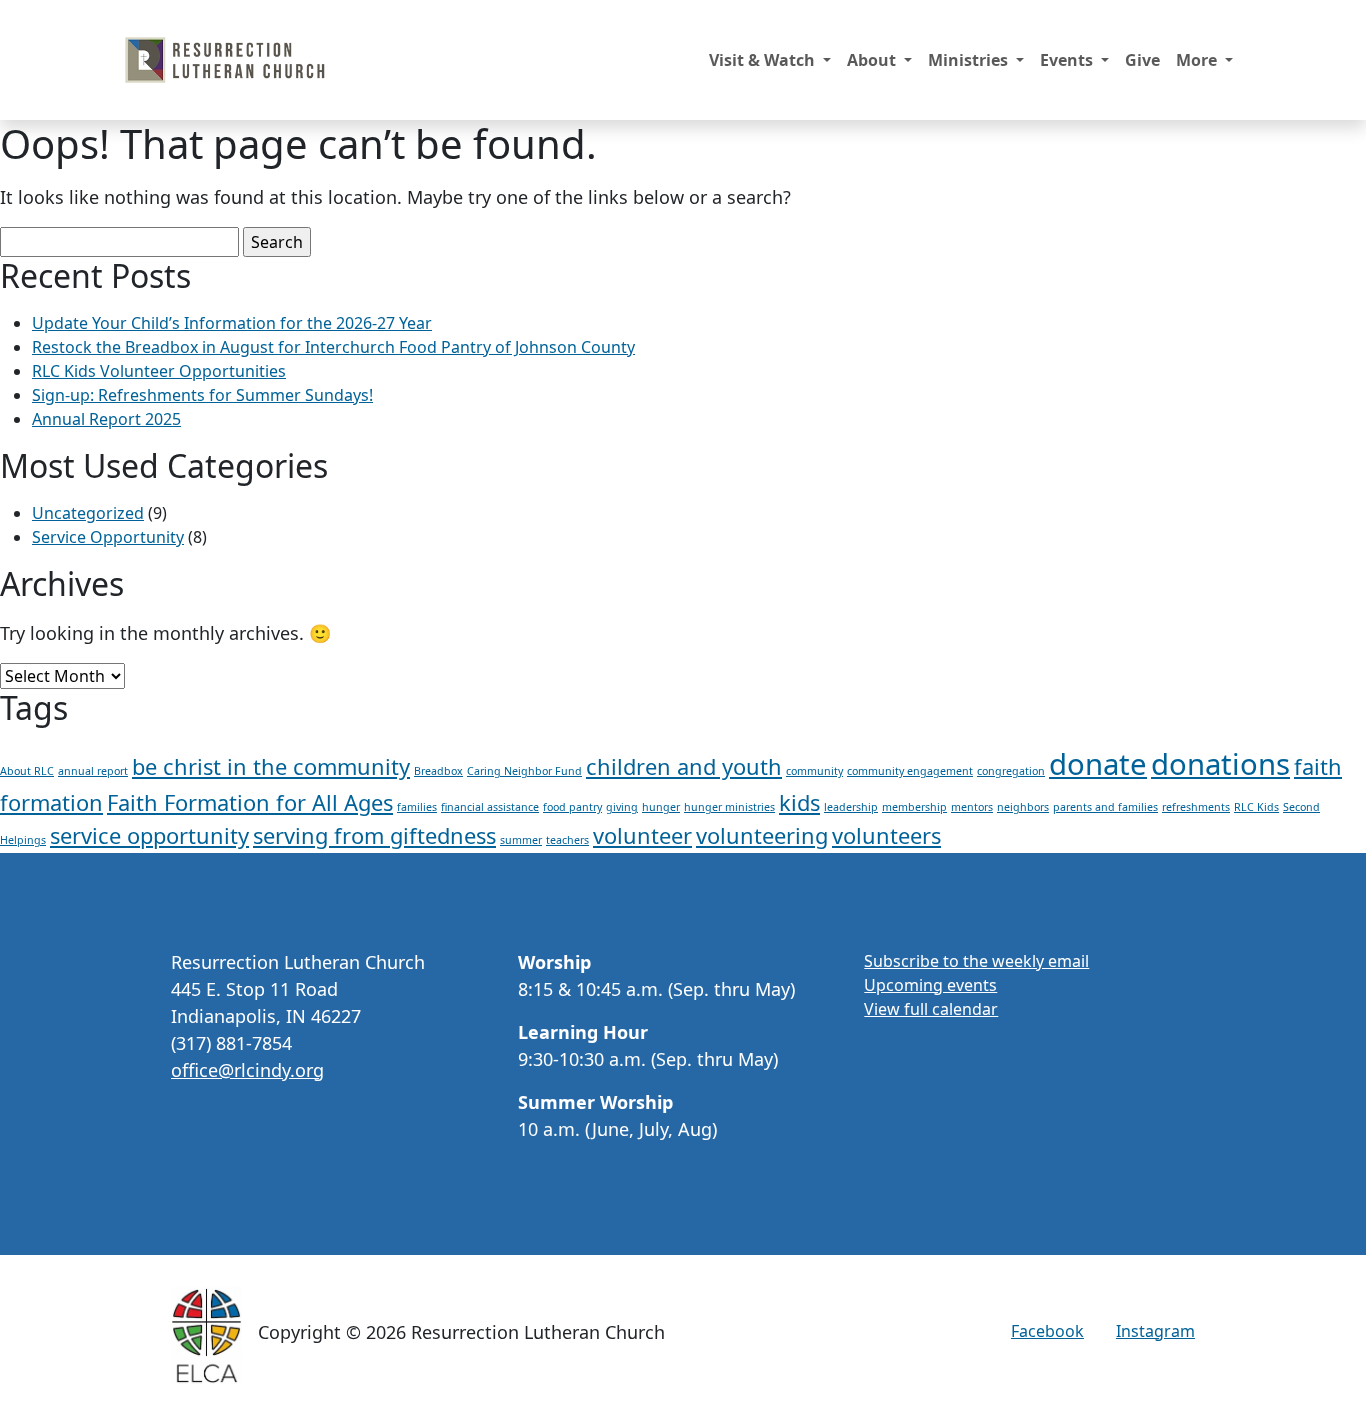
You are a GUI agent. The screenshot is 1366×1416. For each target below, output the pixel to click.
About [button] (873, 60)
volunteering (762, 835)
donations (1220, 764)
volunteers (886, 835)
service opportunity (149, 835)
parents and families (1105, 807)
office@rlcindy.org (247, 1070)
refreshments (1196, 807)
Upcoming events (930, 985)
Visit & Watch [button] (764, 60)
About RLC (27, 771)
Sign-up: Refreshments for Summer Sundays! (202, 395)
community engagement (910, 771)
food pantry (572, 807)
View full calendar (931, 1009)
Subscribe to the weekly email (976, 961)
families (417, 807)
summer (521, 840)
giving (622, 807)
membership (914, 807)
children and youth (684, 766)
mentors (972, 807)
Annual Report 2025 (106, 419)
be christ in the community (271, 766)
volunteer (642, 835)
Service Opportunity (108, 537)
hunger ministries (729, 807)
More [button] (1198, 60)
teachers (567, 840)
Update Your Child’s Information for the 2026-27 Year (232, 323)
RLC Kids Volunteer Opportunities (159, 371)
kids (799, 802)
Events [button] (1068, 60)
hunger (661, 807)
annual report (93, 771)
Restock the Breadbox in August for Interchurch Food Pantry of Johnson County (333, 347)
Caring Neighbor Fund (524, 771)
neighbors (1023, 807)
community (814, 771)
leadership (851, 807)
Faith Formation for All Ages (250, 802)
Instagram (1155, 1331)
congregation (1011, 771)
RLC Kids (1256, 807)
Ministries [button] (970, 60)
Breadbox (438, 771)
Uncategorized (88, 513)
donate (1098, 764)
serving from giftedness (374, 835)
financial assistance (490, 807)
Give (1142, 60)
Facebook (1047, 1331)
